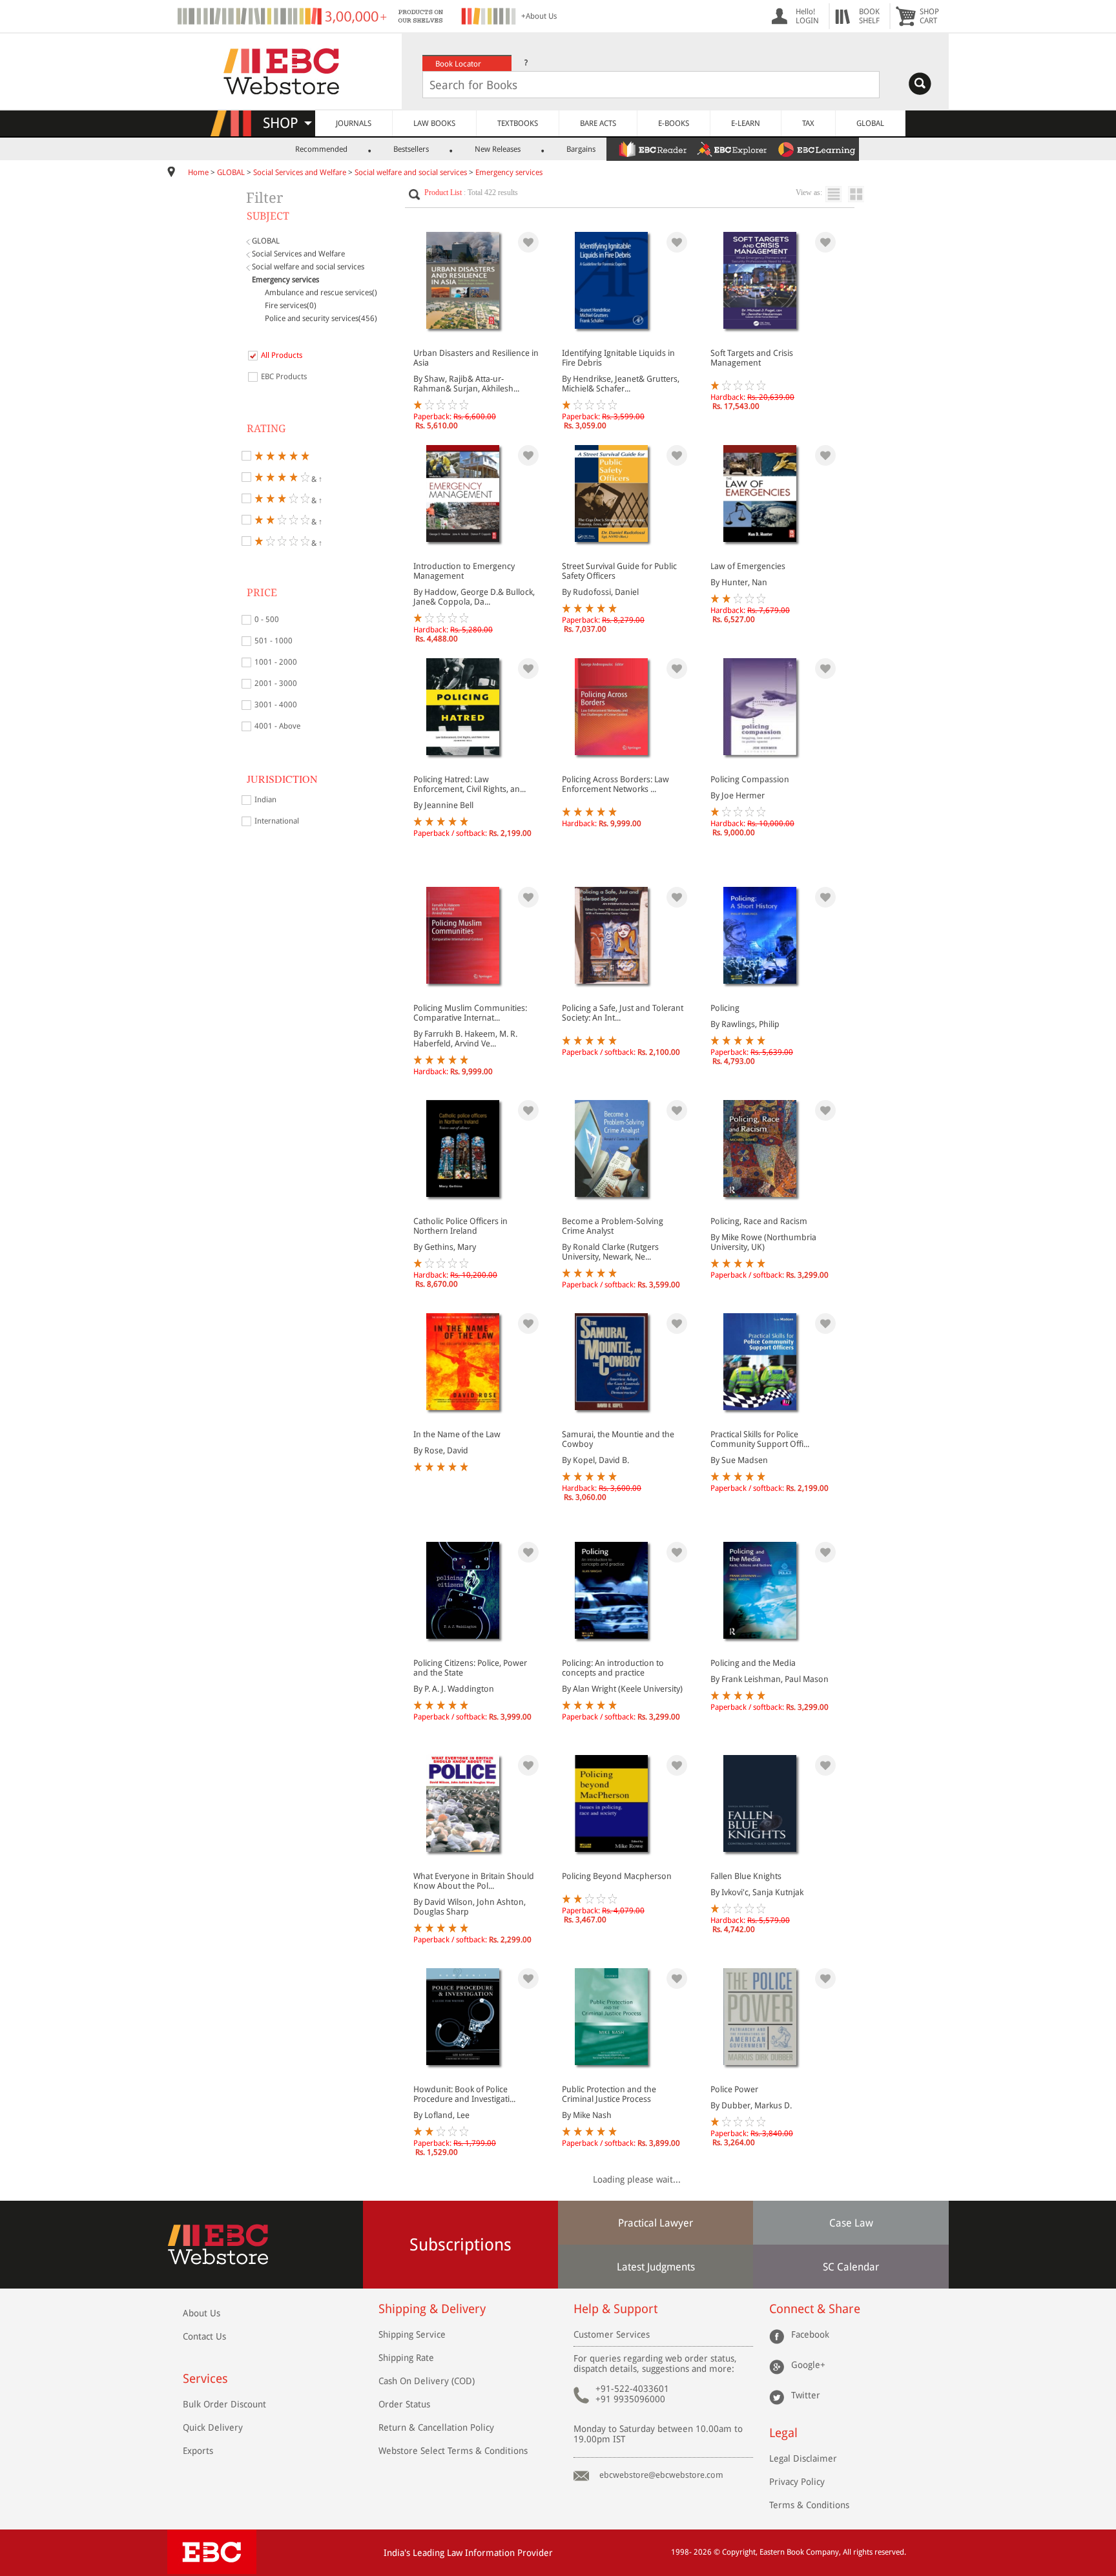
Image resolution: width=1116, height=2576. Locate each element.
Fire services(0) (291, 306)
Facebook (810, 2334)
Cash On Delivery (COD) (427, 2381)
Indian (265, 800)
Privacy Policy (797, 2482)
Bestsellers (411, 149)
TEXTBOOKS (518, 123)
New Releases (498, 149)
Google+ (808, 2365)
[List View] (837, 194)
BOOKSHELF (869, 16)
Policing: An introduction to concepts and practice (613, 1668)
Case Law (851, 2223)
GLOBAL (870, 123)
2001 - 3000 (276, 683)
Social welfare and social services (411, 172)
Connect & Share (815, 2309)
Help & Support (615, 2309)
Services (205, 2379)
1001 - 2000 (276, 662)
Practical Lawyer (656, 2223)
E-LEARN (746, 123)
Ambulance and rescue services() (321, 293)
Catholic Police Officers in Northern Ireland (460, 1226)
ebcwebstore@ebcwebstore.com (661, 2475)
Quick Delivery (213, 2427)
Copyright (739, 2552)
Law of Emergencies (748, 566)
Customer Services (612, 2334)
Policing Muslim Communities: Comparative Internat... (470, 1013)
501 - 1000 (274, 641)
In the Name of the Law (457, 1434)
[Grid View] (863, 194)
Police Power (734, 2089)
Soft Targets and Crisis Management (752, 358)
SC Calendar (851, 2267)
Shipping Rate (406, 2358)
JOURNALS (354, 123)
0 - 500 (267, 619)
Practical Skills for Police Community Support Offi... (760, 1439)
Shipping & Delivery (432, 2309)
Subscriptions (460, 2245)
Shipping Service (412, 2334)
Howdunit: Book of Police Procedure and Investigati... (464, 2094)
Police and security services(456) (321, 318)
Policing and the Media (753, 1663)
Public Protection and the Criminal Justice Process (609, 2094)
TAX (808, 123)
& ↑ (316, 478)
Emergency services (509, 172)
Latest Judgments (656, 2267)
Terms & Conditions (809, 2505)
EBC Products (284, 377)
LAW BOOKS (434, 123)
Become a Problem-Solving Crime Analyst (613, 1226)
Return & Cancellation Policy (436, 2427)
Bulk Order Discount (224, 2404)
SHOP (286, 123)
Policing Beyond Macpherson (617, 1876)
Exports (198, 2451)
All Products (282, 355)
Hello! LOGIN (807, 16)
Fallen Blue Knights (746, 1876)
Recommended (321, 149)
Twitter (806, 2395)
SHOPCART (929, 16)
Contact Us (204, 2336)
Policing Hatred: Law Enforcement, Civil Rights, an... (470, 784)
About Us (201, 2313)
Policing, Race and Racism (759, 1221)
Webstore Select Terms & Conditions (453, 2451)
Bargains (581, 149)
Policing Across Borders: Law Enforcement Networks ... (615, 784)
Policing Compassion (750, 779)
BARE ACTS (598, 123)
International (277, 821)
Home (198, 172)
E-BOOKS (674, 123)
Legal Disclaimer (803, 2458)
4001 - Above (277, 726)
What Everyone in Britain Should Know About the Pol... (474, 1881)
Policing (725, 1008)
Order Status (404, 2404)
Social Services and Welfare (300, 172)
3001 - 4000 (276, 705)
